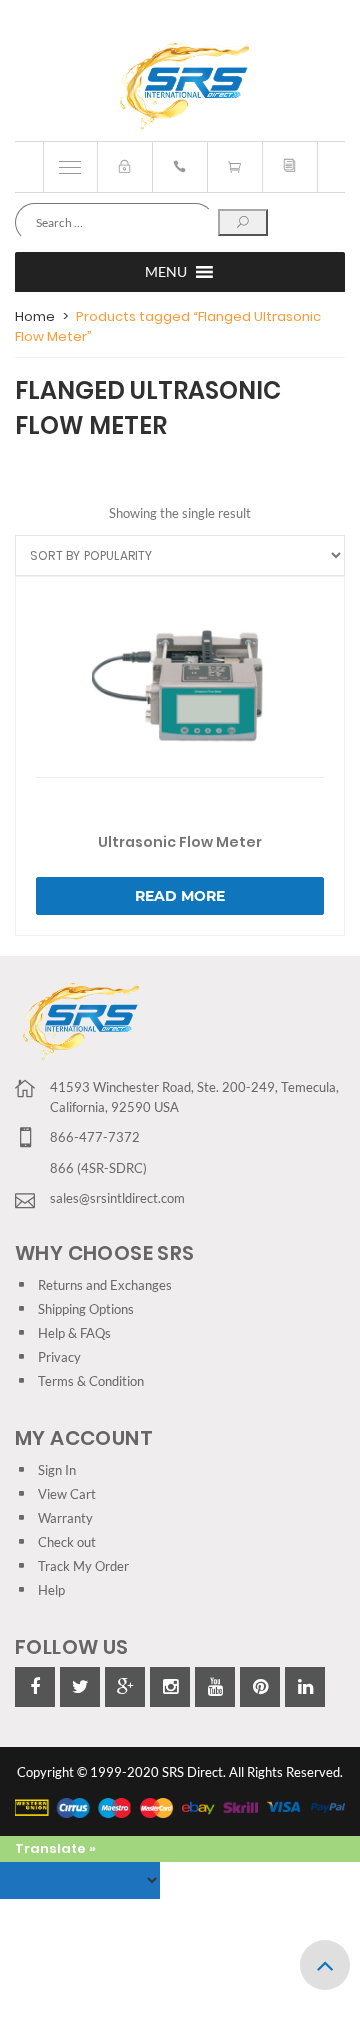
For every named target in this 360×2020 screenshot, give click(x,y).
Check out (67, 1542)
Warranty (65, 1518)
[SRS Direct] (180, 87)
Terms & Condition (91, 1381)
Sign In (57, 1470)
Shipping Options (86, 1309)
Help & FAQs (74, 1333)
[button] (166, 272)
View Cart (67, 1494)
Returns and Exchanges (105, 1285)
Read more (180, 896)
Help (51, 1590)
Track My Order (83, 1566)
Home (35, 316)
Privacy (59, 1357)
